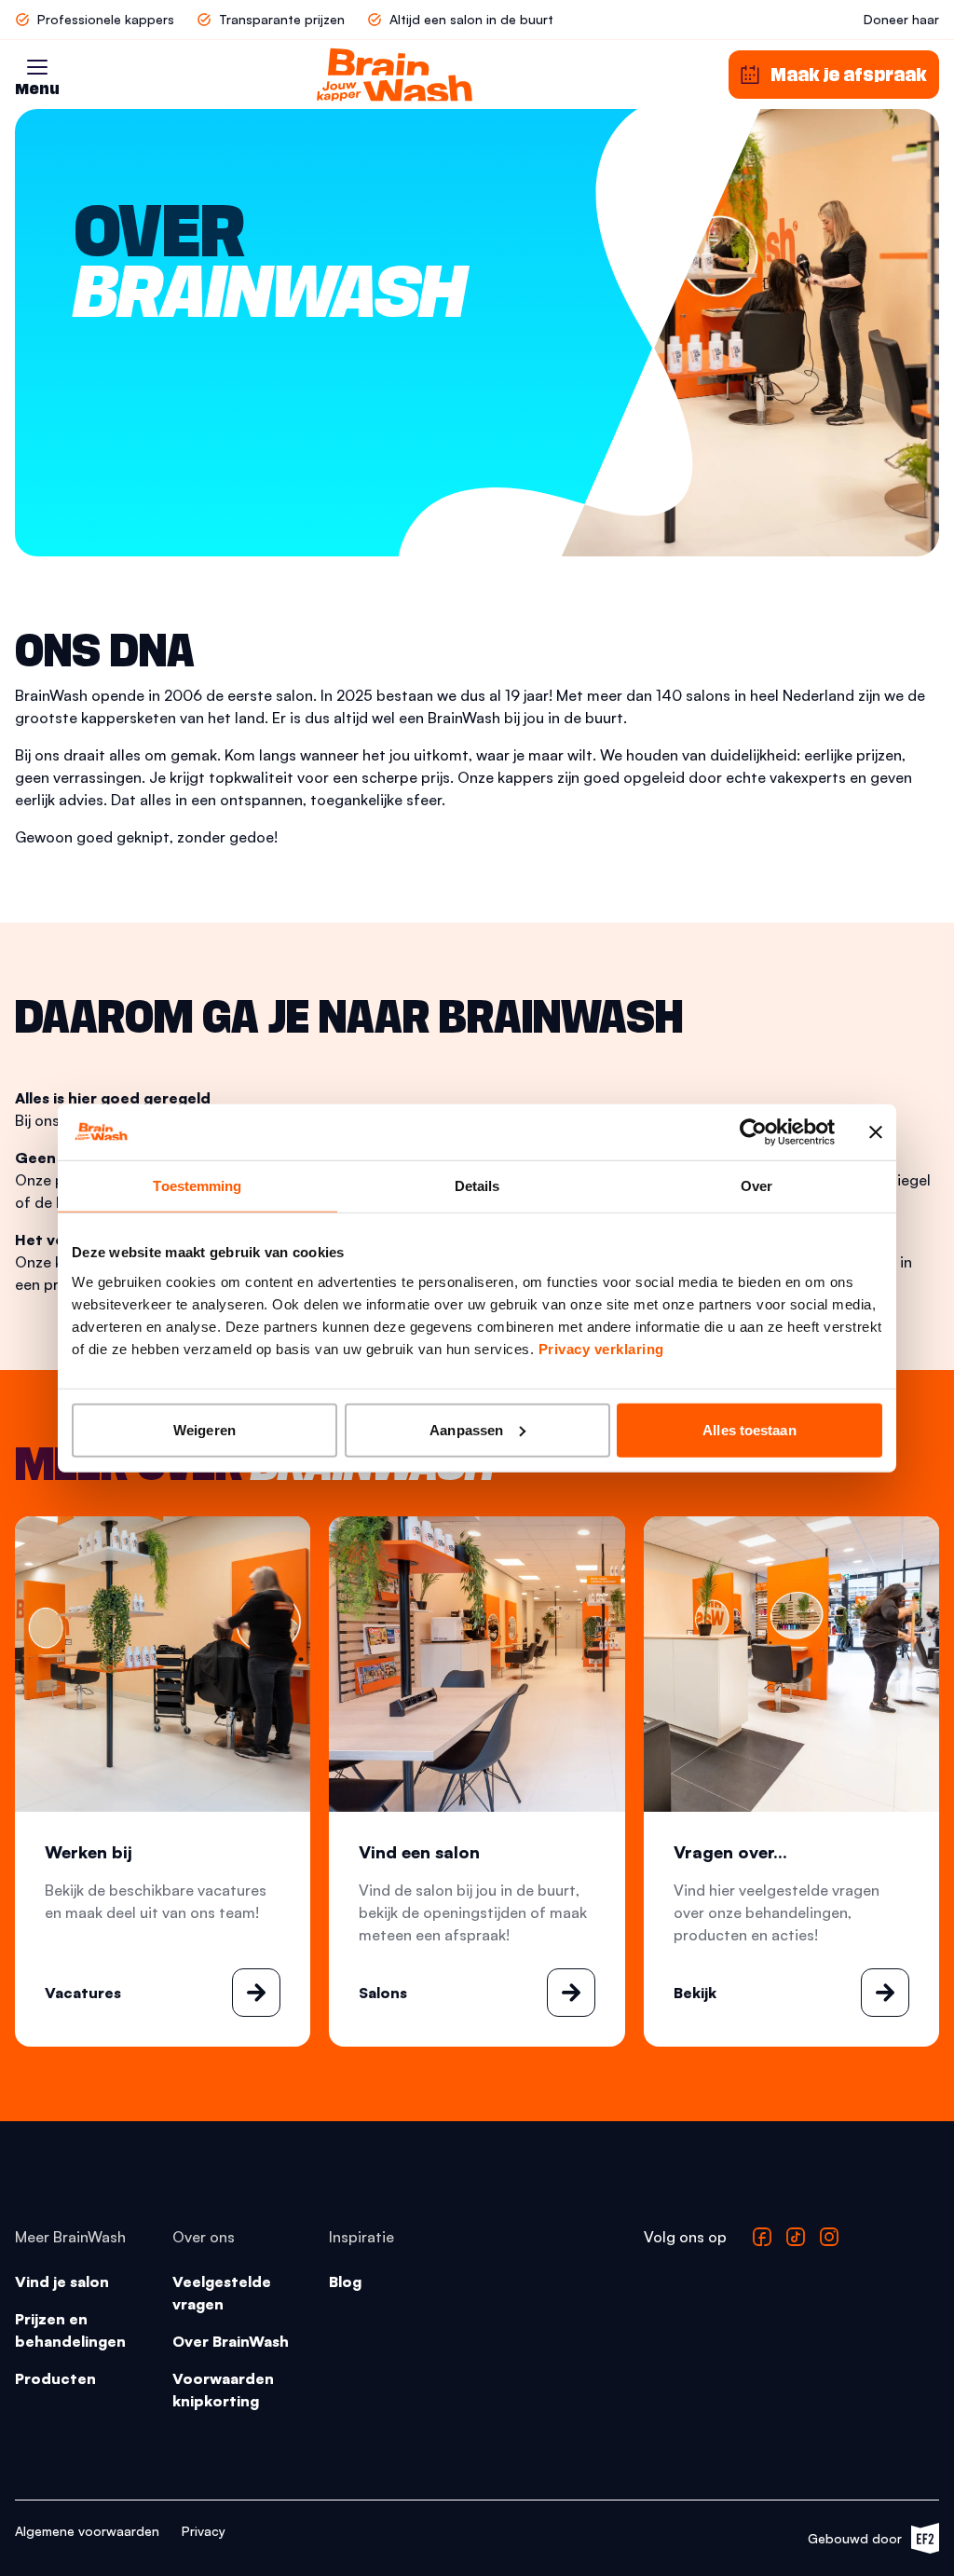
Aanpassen (466, 1429)
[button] (37, 67)
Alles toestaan (749, 1429)
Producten (55, 2378)
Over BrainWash (231, 2341)
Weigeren (204, 1429)
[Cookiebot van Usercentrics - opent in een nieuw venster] (753, 1132)
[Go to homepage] (395, 75)
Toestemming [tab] (197, 1186)
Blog (345, 2281)
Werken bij (89, 1852)
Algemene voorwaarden (87, 2531)
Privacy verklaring (601, 1348)
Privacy (204, 2531)
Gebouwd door (864, 2542)
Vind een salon (419, 1852)
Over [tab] (756, 1186)
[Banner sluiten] (876, 1132)
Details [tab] (477, 1186)
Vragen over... (730, 1852)
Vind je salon (62, 2281)
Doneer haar (901, 19)
